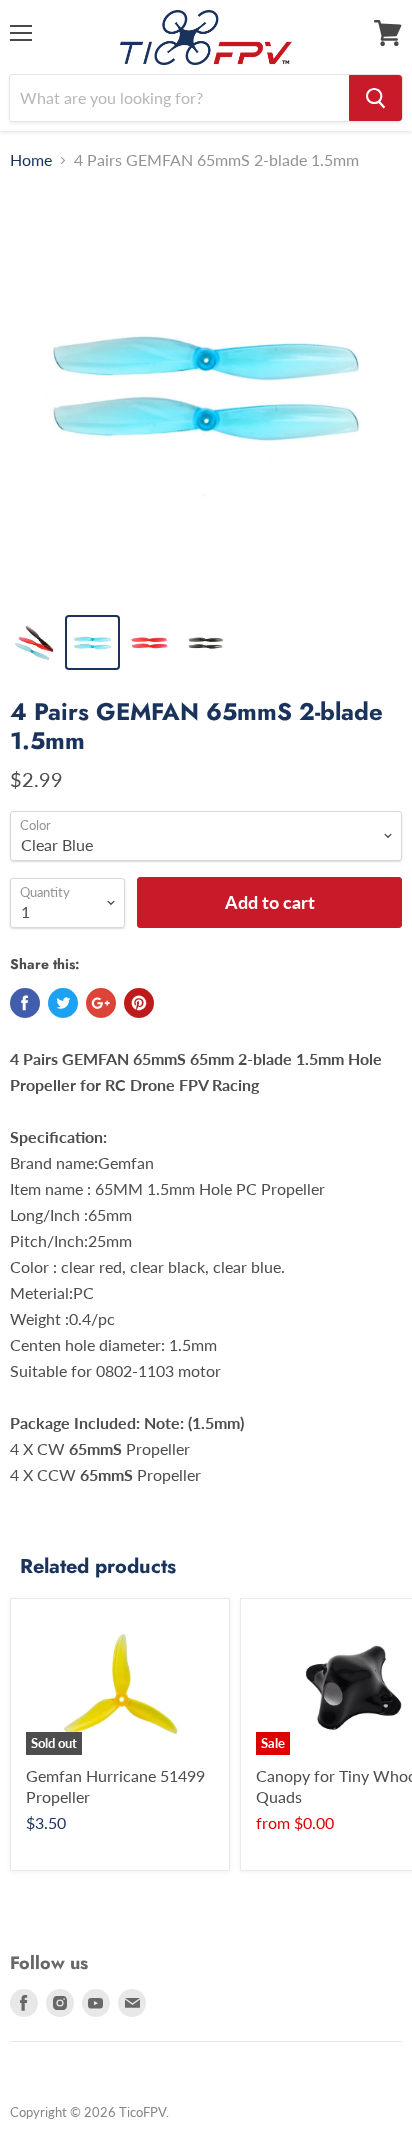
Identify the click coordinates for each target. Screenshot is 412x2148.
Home (31, 160)
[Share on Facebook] (25, 1003)
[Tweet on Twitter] (63, 1003)
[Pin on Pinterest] (139, 1003)
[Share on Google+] (101, 1003)
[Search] (375, 98)
